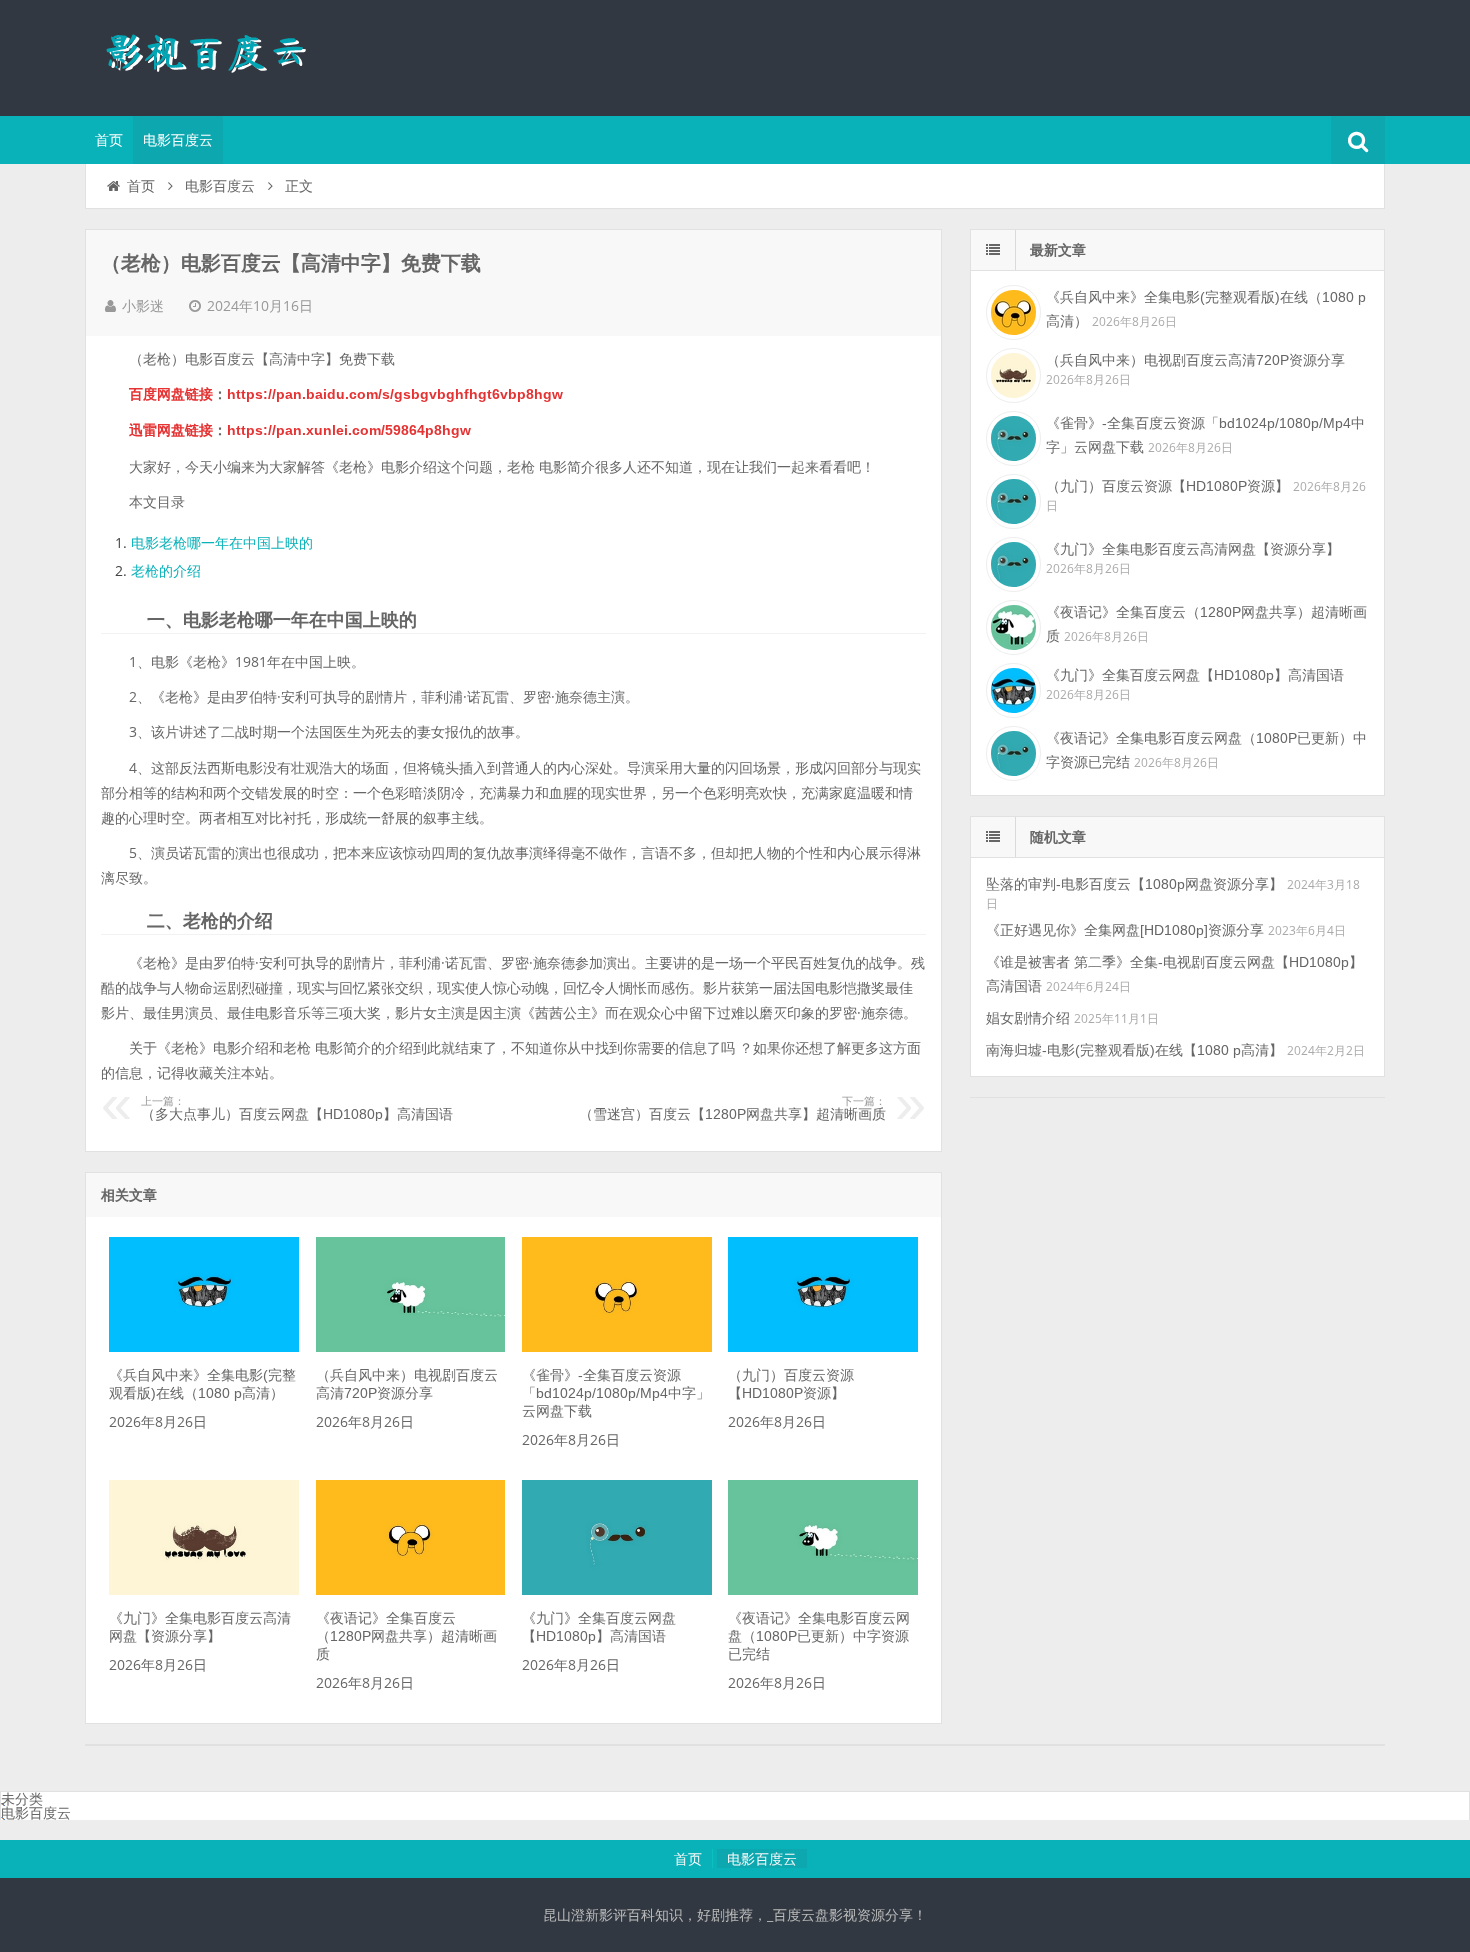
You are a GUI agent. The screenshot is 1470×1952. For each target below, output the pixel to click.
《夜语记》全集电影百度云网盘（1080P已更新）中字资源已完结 (819, 1636)
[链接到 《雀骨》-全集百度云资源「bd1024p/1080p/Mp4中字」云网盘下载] (617, 1347)
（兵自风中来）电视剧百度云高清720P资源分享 (1195, 360)
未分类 (22, 1799)
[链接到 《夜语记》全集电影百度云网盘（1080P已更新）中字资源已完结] (823, 1590)
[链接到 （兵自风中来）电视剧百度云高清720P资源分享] (411, 1347)
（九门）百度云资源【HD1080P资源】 (1167, 486)
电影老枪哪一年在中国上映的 (222, 543)
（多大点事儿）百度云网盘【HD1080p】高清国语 (297, 1109)
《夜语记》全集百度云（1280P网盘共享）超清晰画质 (406, 1636)
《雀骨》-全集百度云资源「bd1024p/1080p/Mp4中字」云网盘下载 (616, 1393)
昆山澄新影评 (215, 55)
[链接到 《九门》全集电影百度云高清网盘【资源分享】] (204, 1590)
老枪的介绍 (166, 571)
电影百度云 (178, 140)
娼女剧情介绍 (1028, 1018)
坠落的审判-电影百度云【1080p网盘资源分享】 (1134, 884)
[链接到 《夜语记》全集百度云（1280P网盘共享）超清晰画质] (411, 1590)
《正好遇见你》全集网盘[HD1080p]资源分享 (1125, 930)
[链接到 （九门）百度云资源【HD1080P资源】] (823, 1347)
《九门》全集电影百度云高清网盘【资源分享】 (1193, 549)
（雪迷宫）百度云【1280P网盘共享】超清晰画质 (732, 1109)
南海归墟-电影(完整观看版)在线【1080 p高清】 (1134, 1050)
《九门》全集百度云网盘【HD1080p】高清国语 (1195, 675)
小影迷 (143, 306)
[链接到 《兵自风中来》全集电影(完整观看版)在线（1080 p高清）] (204, 1347)
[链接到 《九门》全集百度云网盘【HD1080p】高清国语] (617, 1590)
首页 (109, 140)
